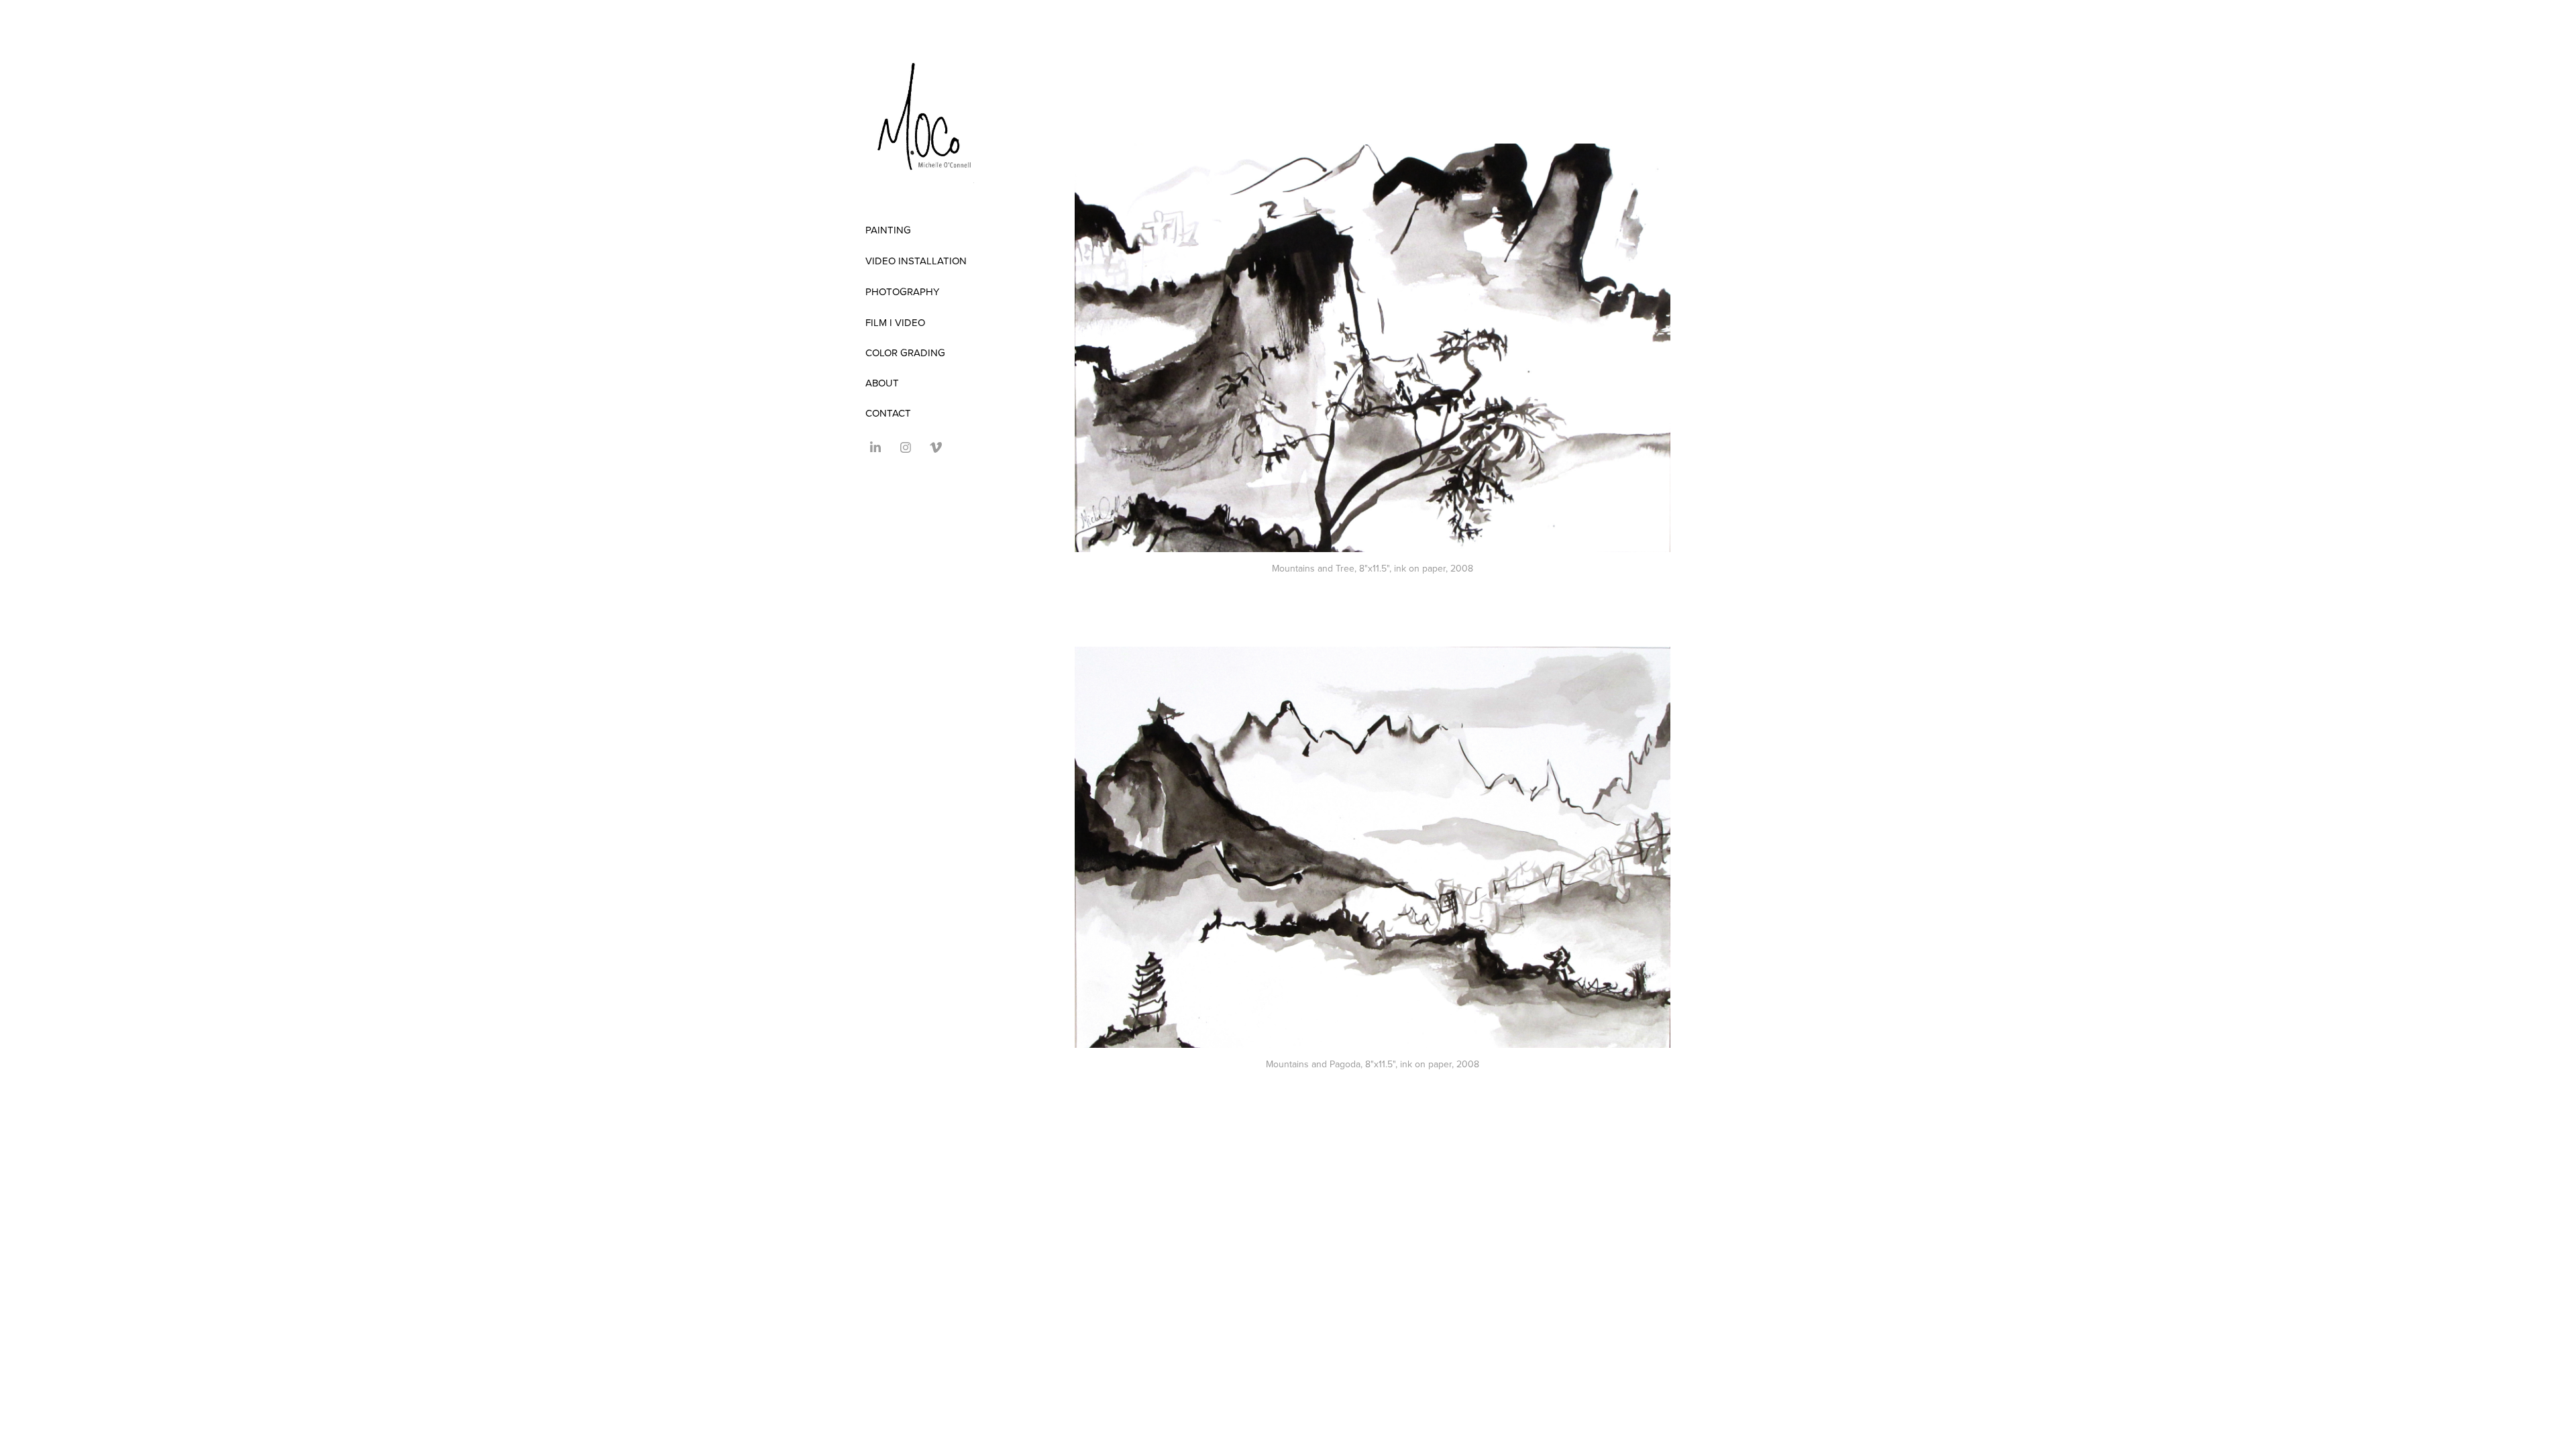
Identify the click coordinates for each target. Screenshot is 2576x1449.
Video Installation (916, 261)
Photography (902, 291)
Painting (888, 230)
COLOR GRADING (905, 353)
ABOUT (882, 383)
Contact (888, 413)
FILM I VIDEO (895, 322)
